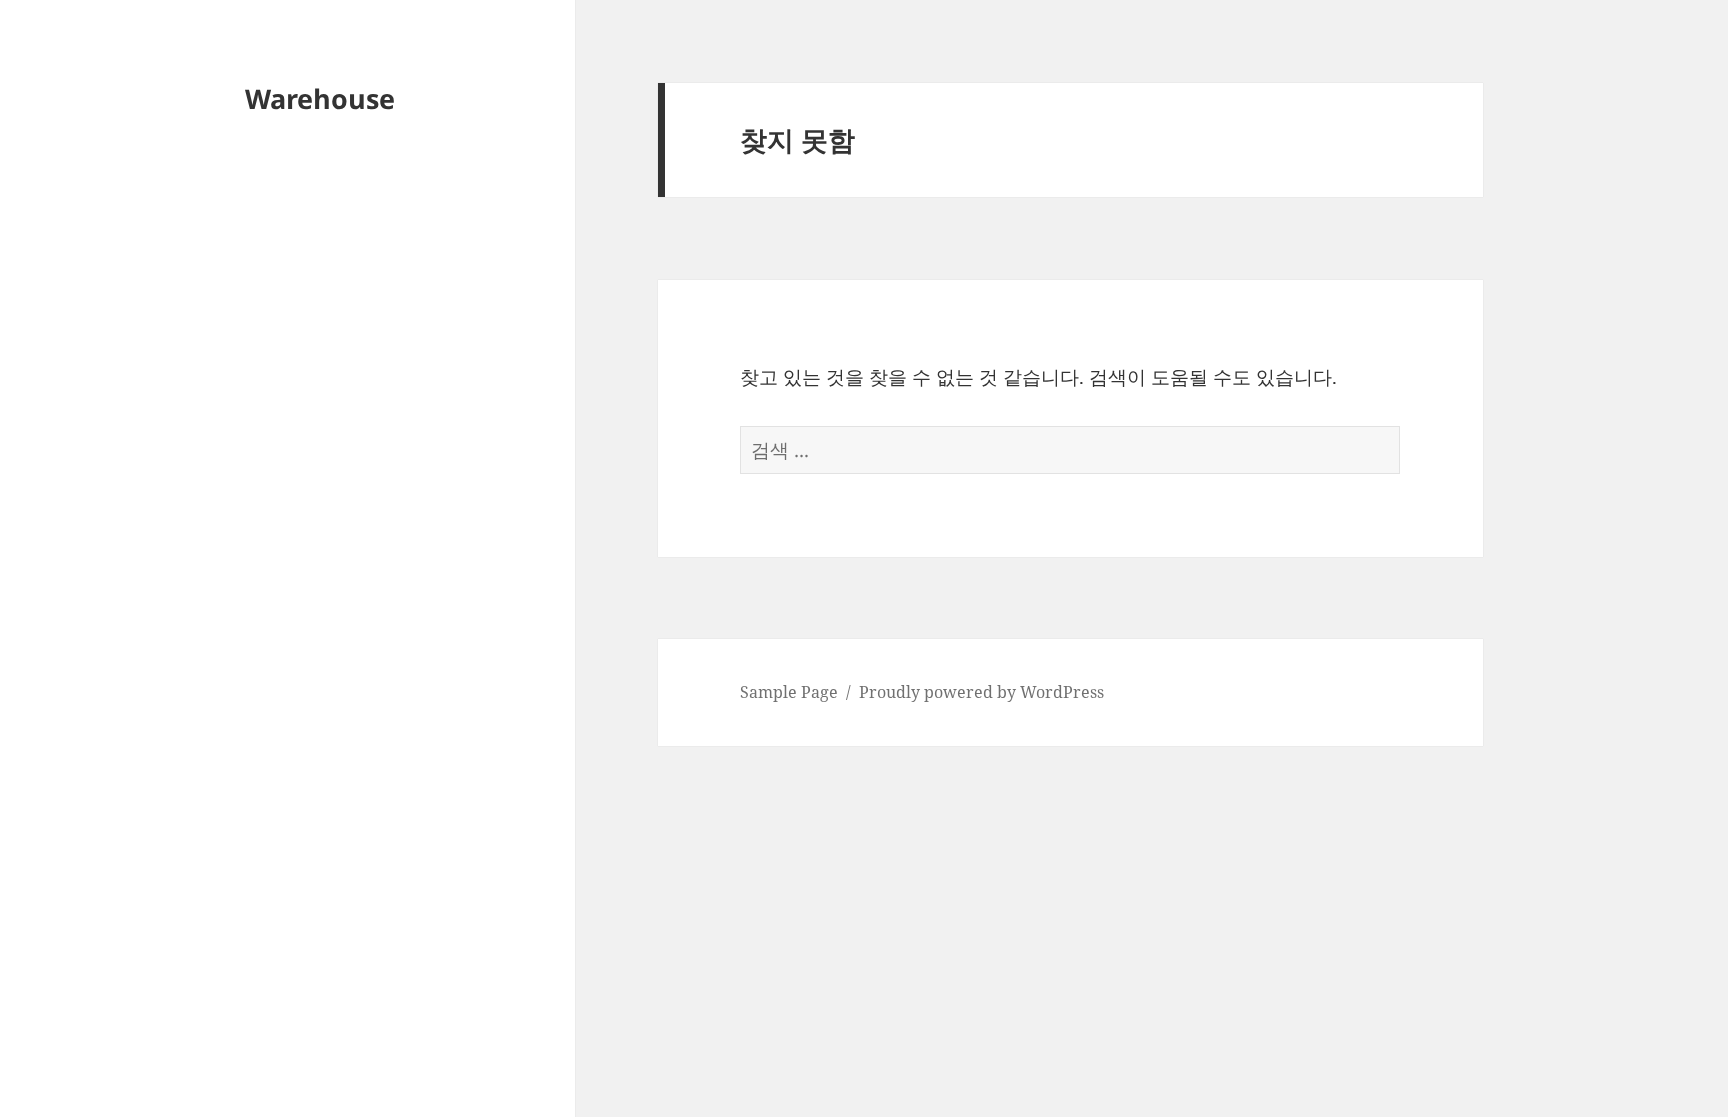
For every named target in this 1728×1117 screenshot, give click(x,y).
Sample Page (789, 692)
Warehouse (320, 98)
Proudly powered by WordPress (981, 692)
